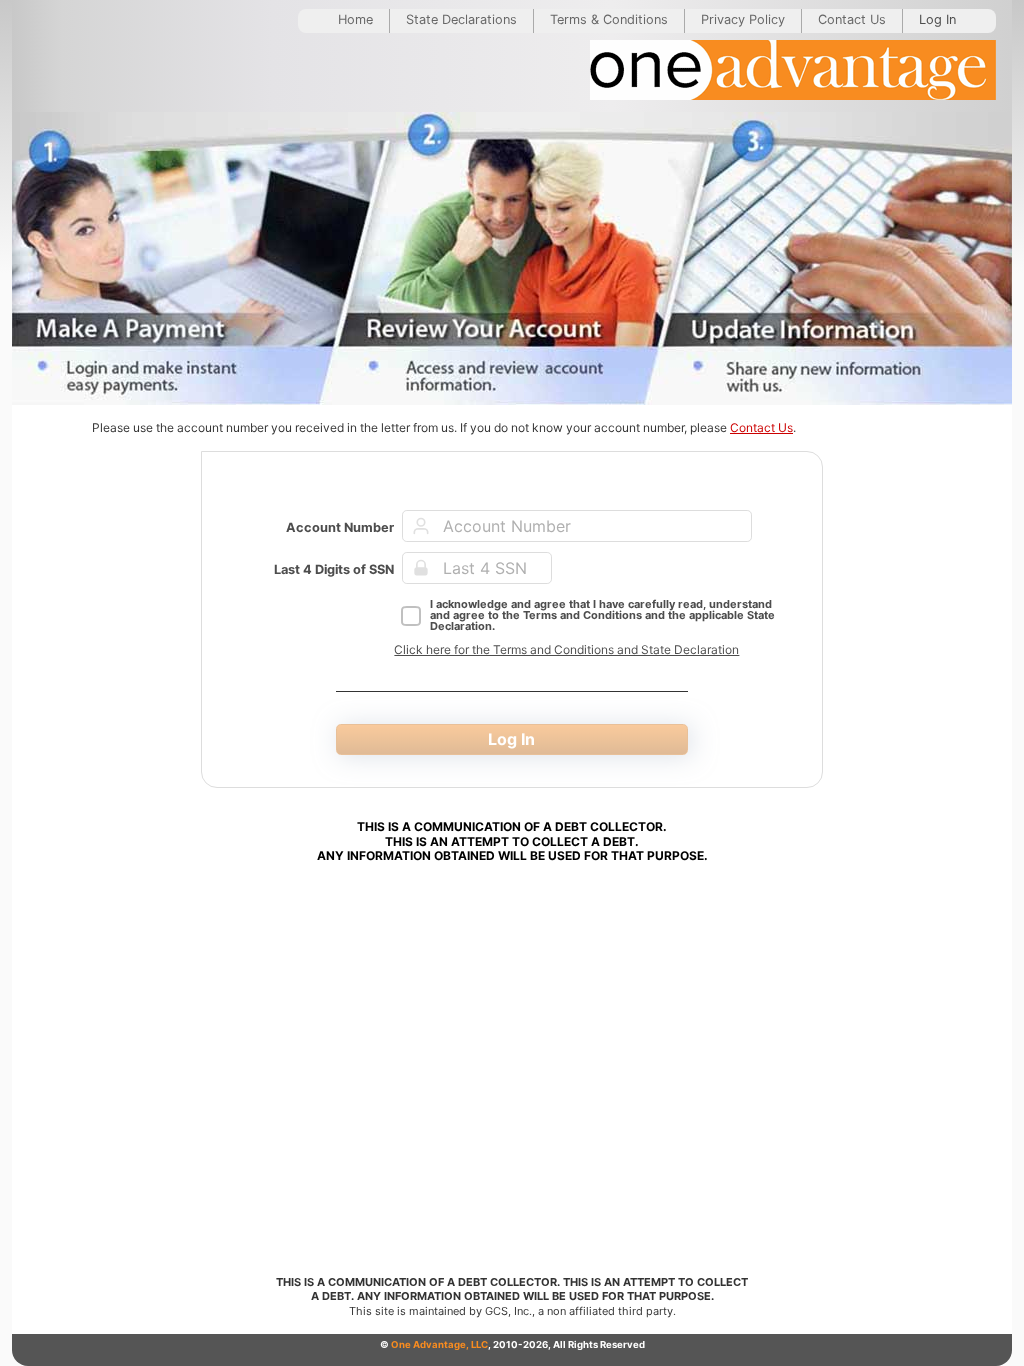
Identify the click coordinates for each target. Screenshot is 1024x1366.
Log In (937, 19)
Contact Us (852, 19)
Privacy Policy (743, 19)
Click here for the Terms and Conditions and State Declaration (566, 649)
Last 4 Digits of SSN (334, 569)
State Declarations (461, 19)
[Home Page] (793, 72)
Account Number (340, 527)
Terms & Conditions (609, 19)
